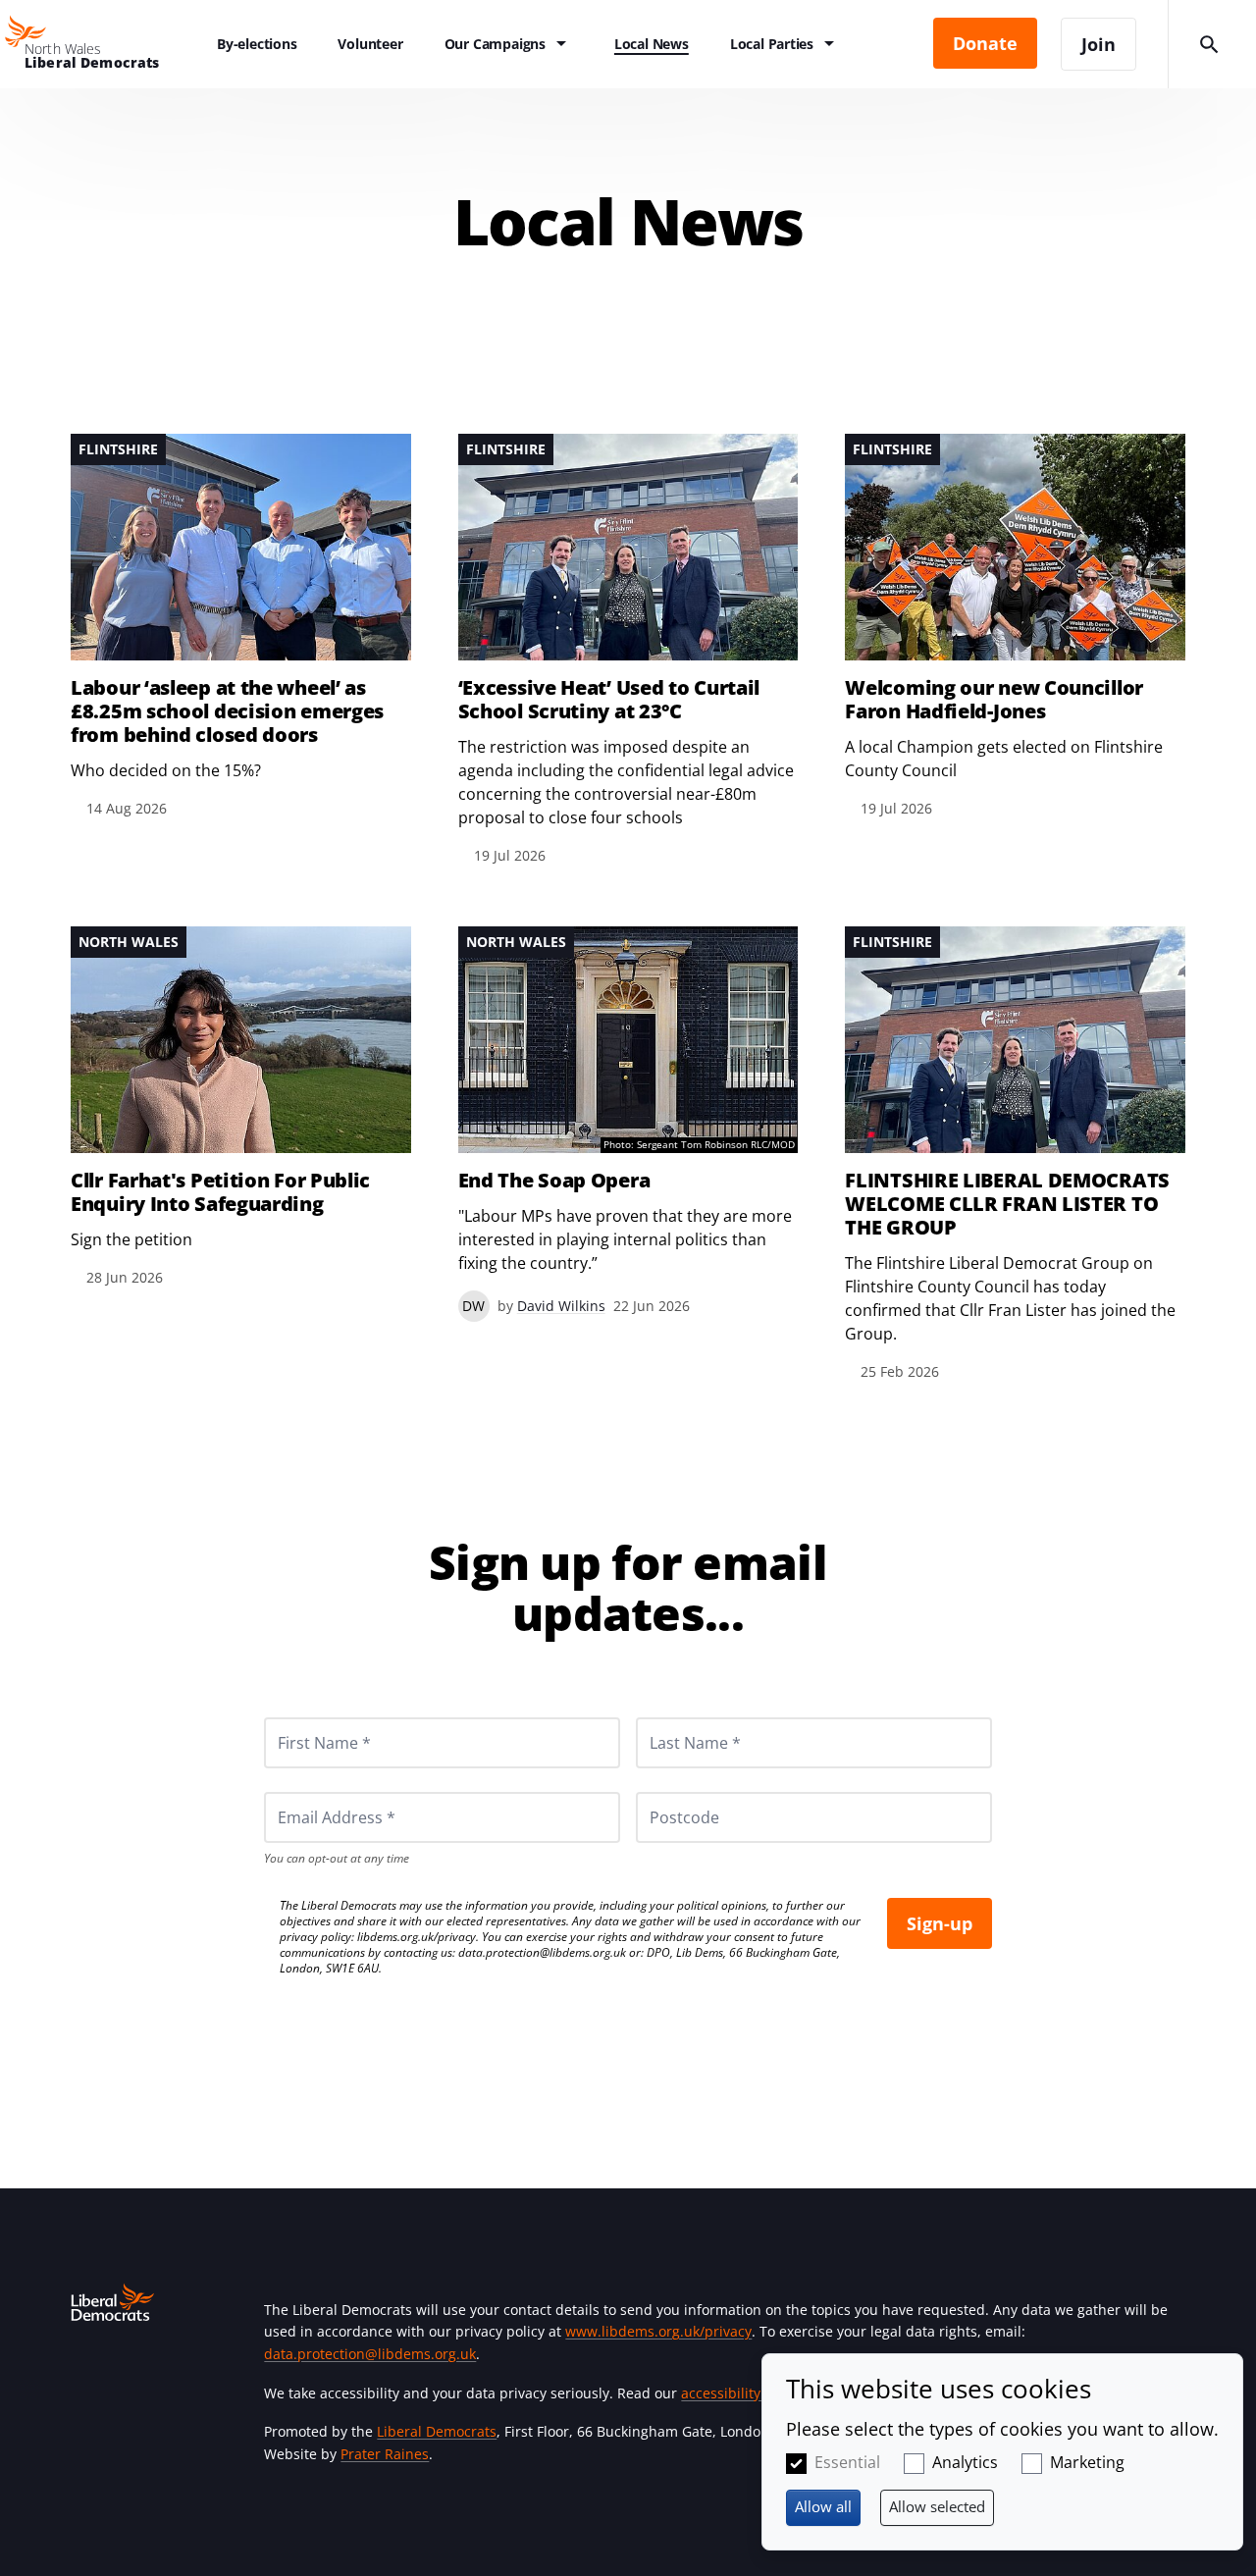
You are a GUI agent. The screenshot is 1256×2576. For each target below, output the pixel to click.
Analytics (965, 2462)
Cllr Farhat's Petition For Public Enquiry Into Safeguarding (220, 1192)
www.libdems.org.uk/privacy (658, 2331)
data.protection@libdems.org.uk (542, 1952)
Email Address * (310, 1792)
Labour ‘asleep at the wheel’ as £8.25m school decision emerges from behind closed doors (227, 711)
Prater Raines (385, 2454)
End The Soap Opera (554, 1181)
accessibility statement (756, 2393)
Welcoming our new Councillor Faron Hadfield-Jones (994, 700)
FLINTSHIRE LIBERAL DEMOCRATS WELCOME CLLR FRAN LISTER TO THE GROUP (1007, 1204)
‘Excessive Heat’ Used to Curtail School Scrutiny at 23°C (609, 700)
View (241, 627)
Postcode (661, 1792)
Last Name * (671, 1717)
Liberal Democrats (437, 2431)
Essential (847, 2462)
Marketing (1087, 2462)
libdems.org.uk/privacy (417, 1937)
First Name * (300, 1717)
